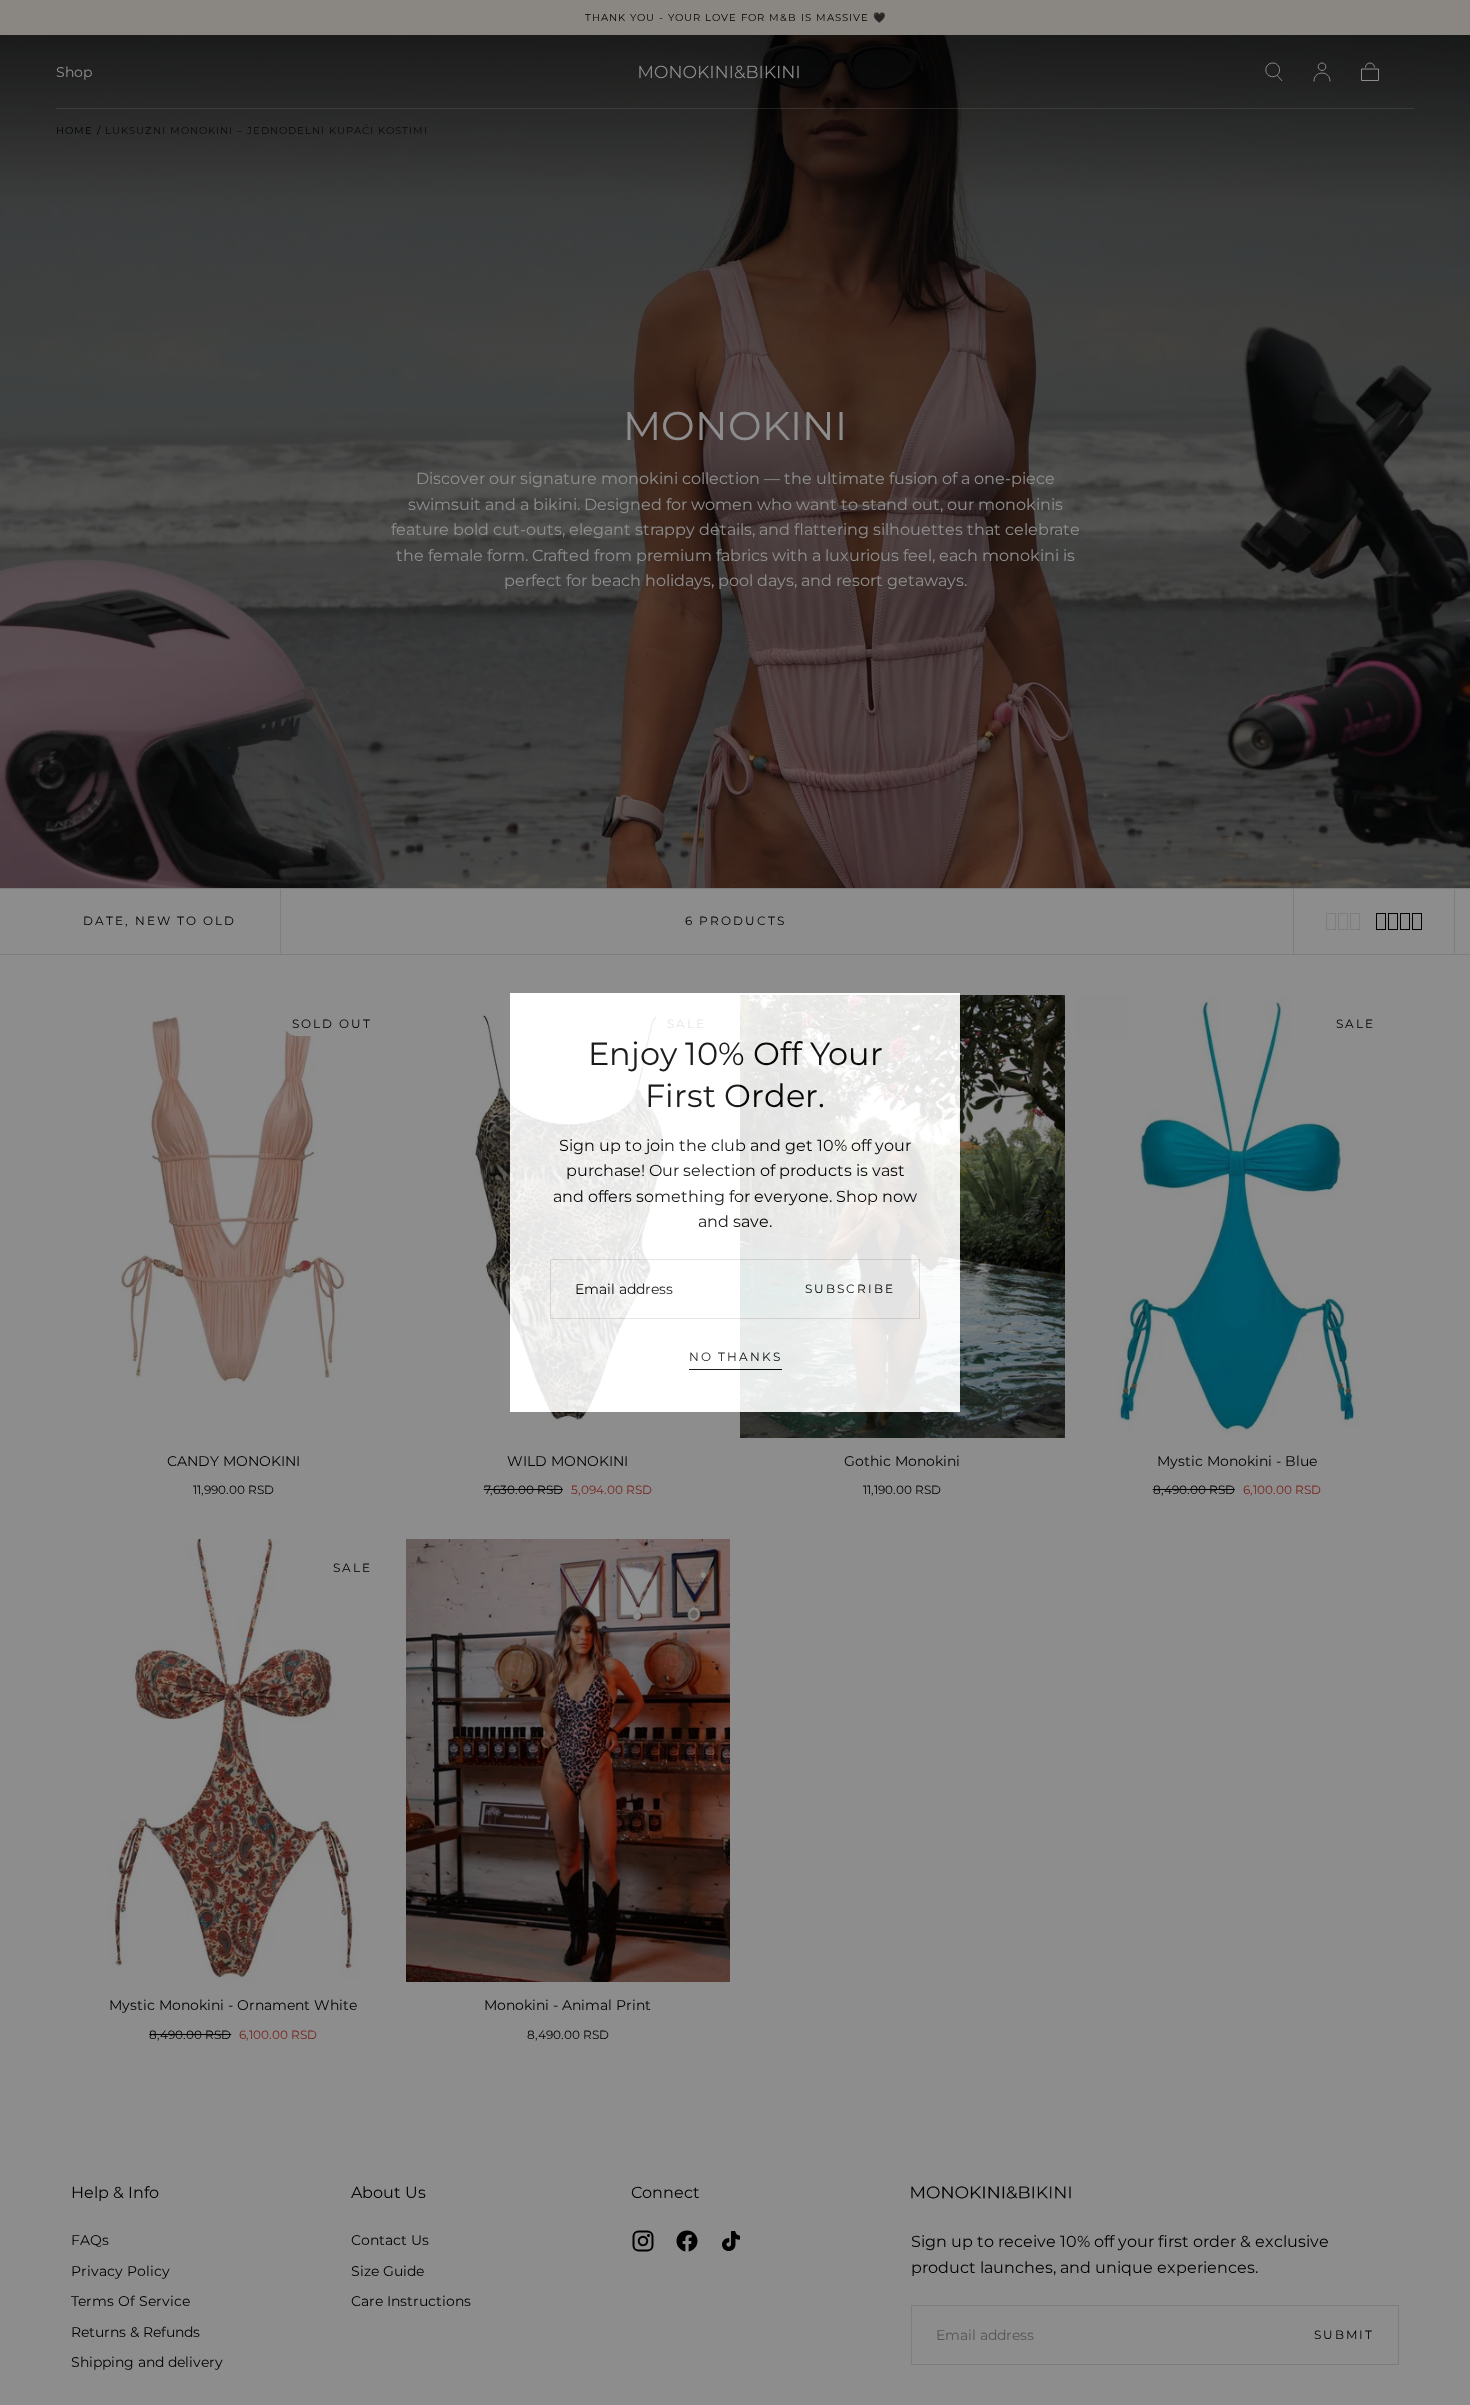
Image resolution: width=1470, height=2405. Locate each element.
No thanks (735, 1356)
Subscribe (850, 1288)
